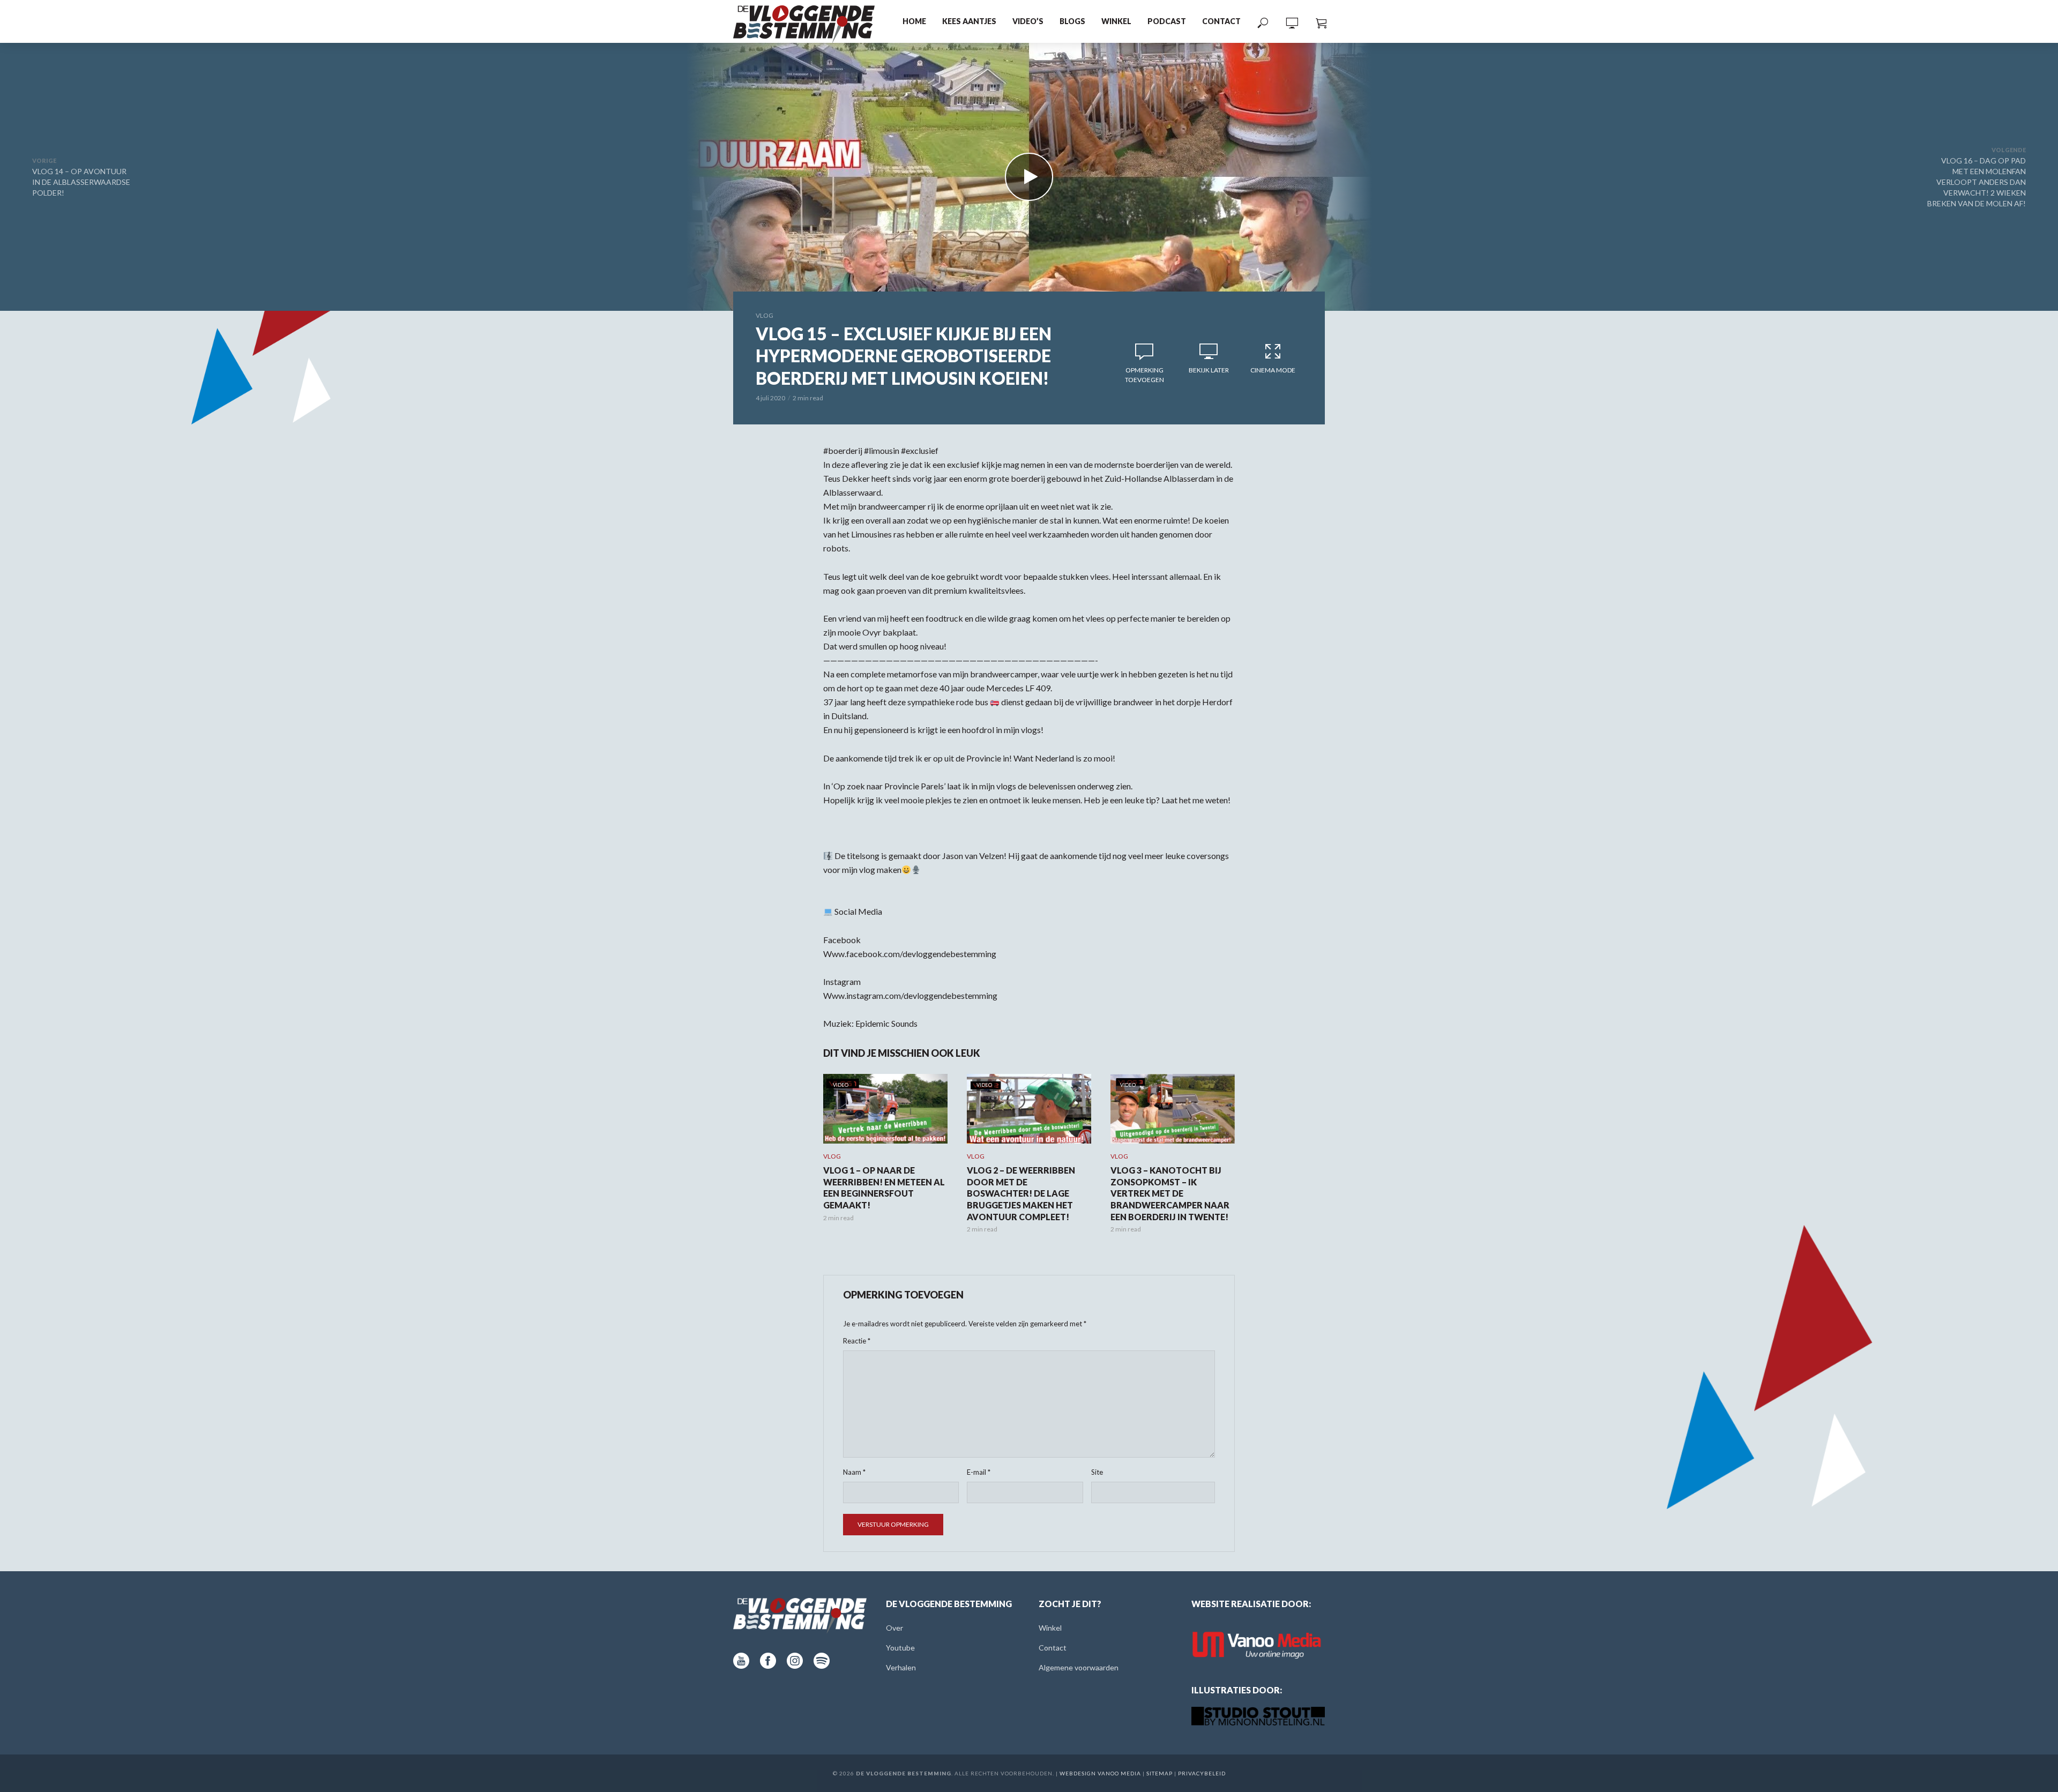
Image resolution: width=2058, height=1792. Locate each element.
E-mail (979, 1472)
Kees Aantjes (969, 21)
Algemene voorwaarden (1079, 1667)
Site (1097, 1472)
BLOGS (1072, 21)
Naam (854, 1472)
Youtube (900, 1648)
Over (894, 1628)
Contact (1221, 21)
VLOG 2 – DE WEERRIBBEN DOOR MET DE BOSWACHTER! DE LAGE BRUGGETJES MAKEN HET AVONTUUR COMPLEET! (1021, 1193)
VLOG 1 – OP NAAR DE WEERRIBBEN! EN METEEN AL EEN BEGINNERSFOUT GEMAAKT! (884, 1188)
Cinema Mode (1273, 370)
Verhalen (901, 1667)
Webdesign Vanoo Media (1100, 1773)
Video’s (1028, 21)
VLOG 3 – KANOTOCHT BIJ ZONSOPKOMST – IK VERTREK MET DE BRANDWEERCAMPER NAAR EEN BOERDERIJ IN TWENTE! (1170, 1193)
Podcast (1167, 21)
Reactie (857, 1341)
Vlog (765, 315)
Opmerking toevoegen (1144, 375)
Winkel (1116, 21)
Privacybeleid (1202, 1773)
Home (914, 21)
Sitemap (1160, 1773)
